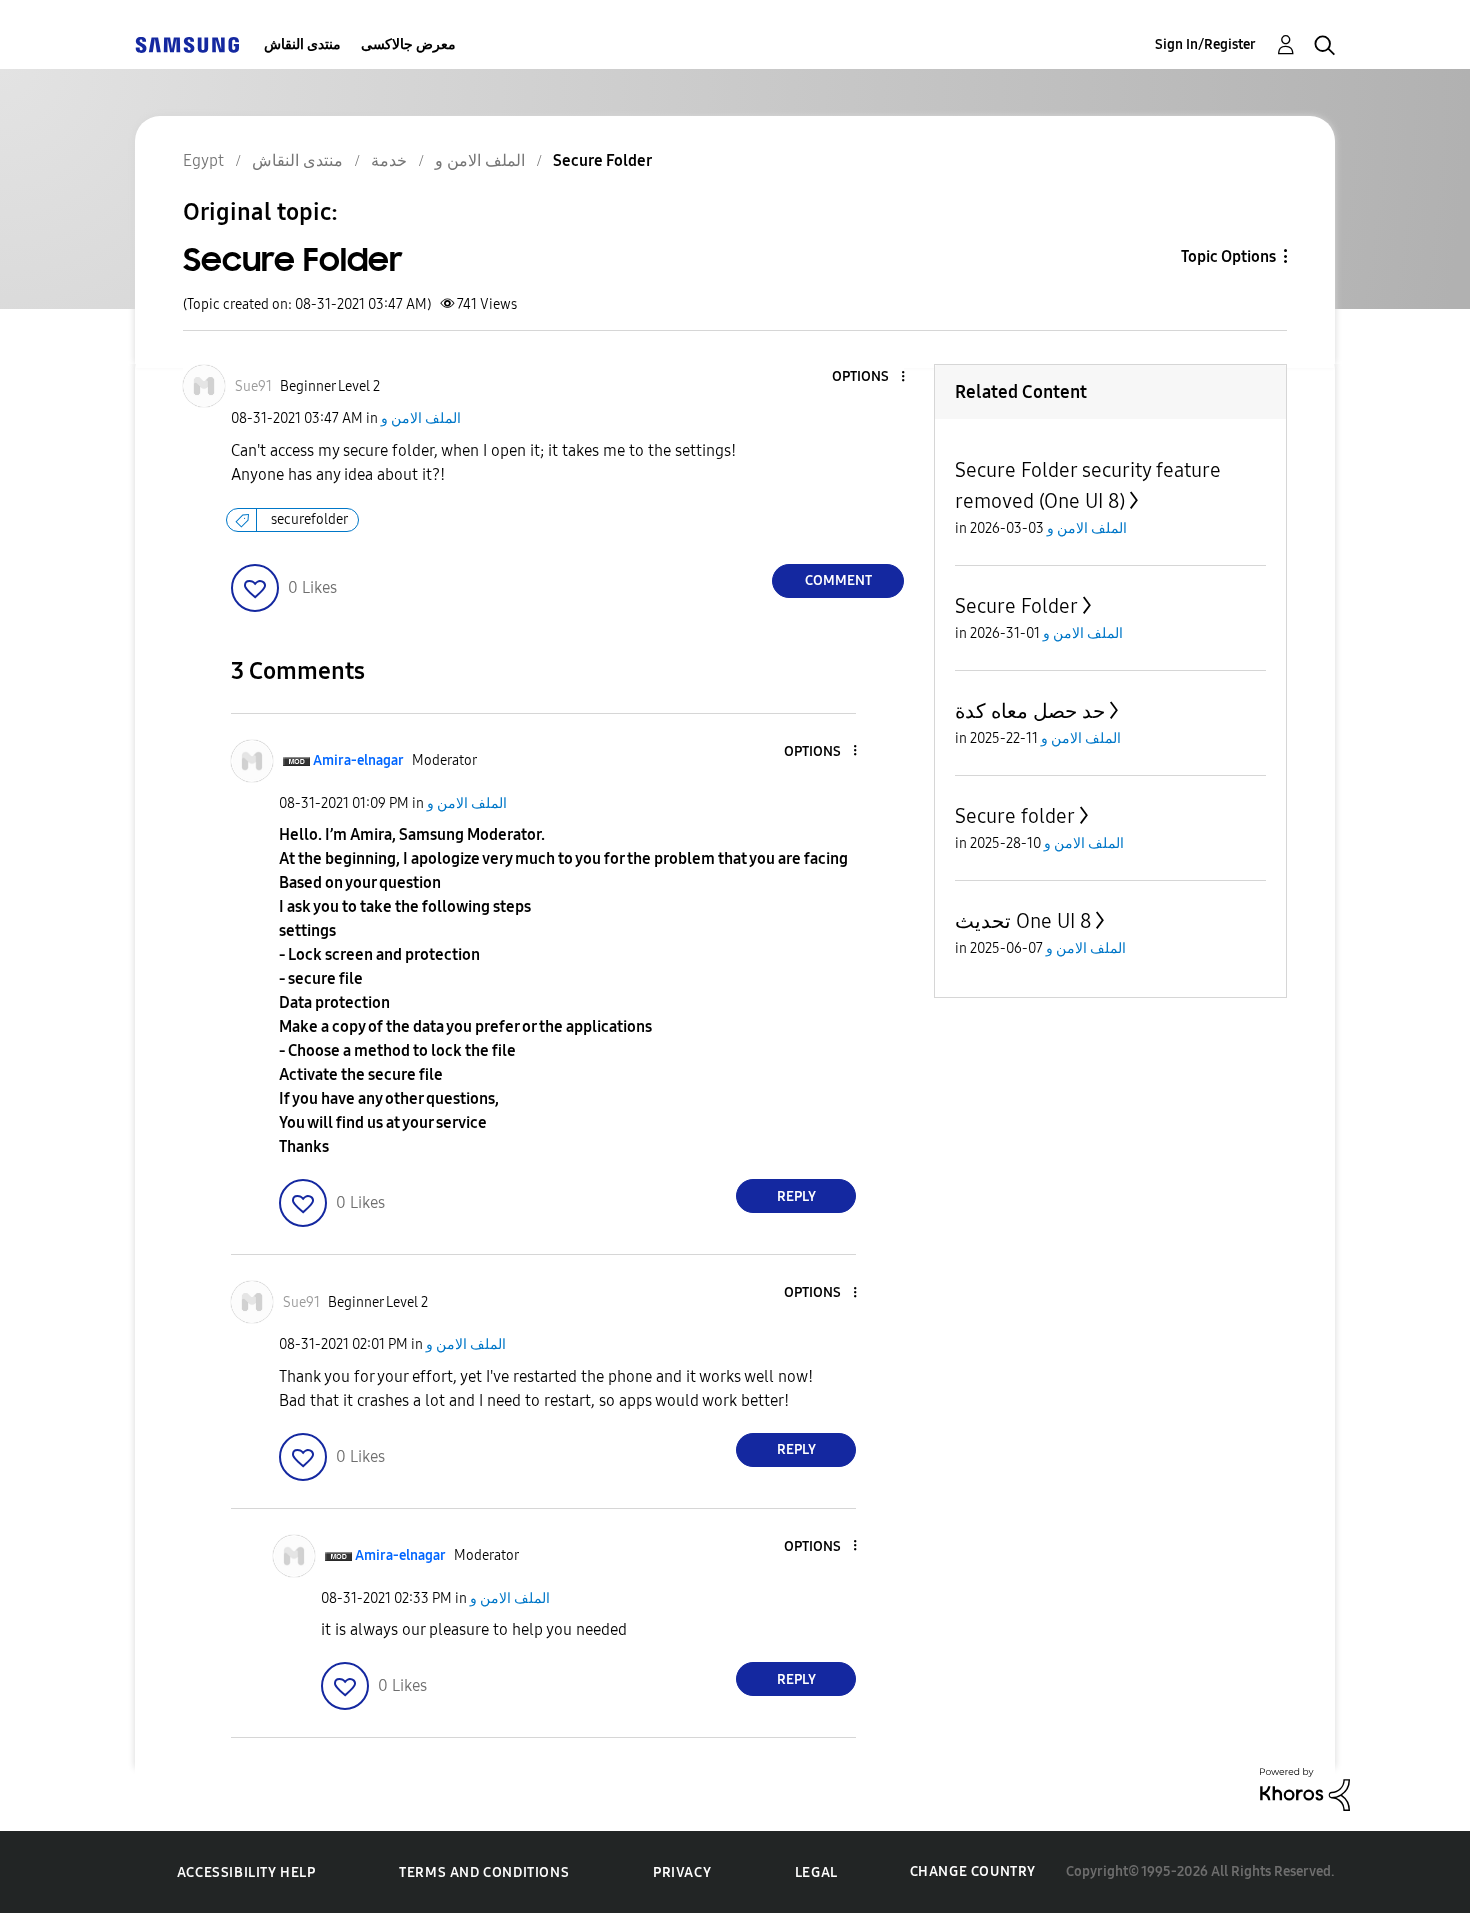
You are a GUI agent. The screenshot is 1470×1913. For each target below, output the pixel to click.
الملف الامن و (421, 418)
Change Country (973, 1871)
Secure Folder (1016, 606)
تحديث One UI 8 (1023, 921)
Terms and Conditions (484, 1872)
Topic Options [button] (1228, 256)
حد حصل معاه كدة (1030, 711)
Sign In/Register (1205, 44)
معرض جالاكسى (408, 44)
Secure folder (1015, 816)
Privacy (682, 1872)
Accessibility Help (246, 1872)
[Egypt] (187, 44)
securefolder (309, 519)
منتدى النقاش (302, 44)
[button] (870, 377)
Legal (816, 1872)
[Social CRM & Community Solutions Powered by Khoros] (1305, 1788)
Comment (838, 580)
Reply (796, 1196)
